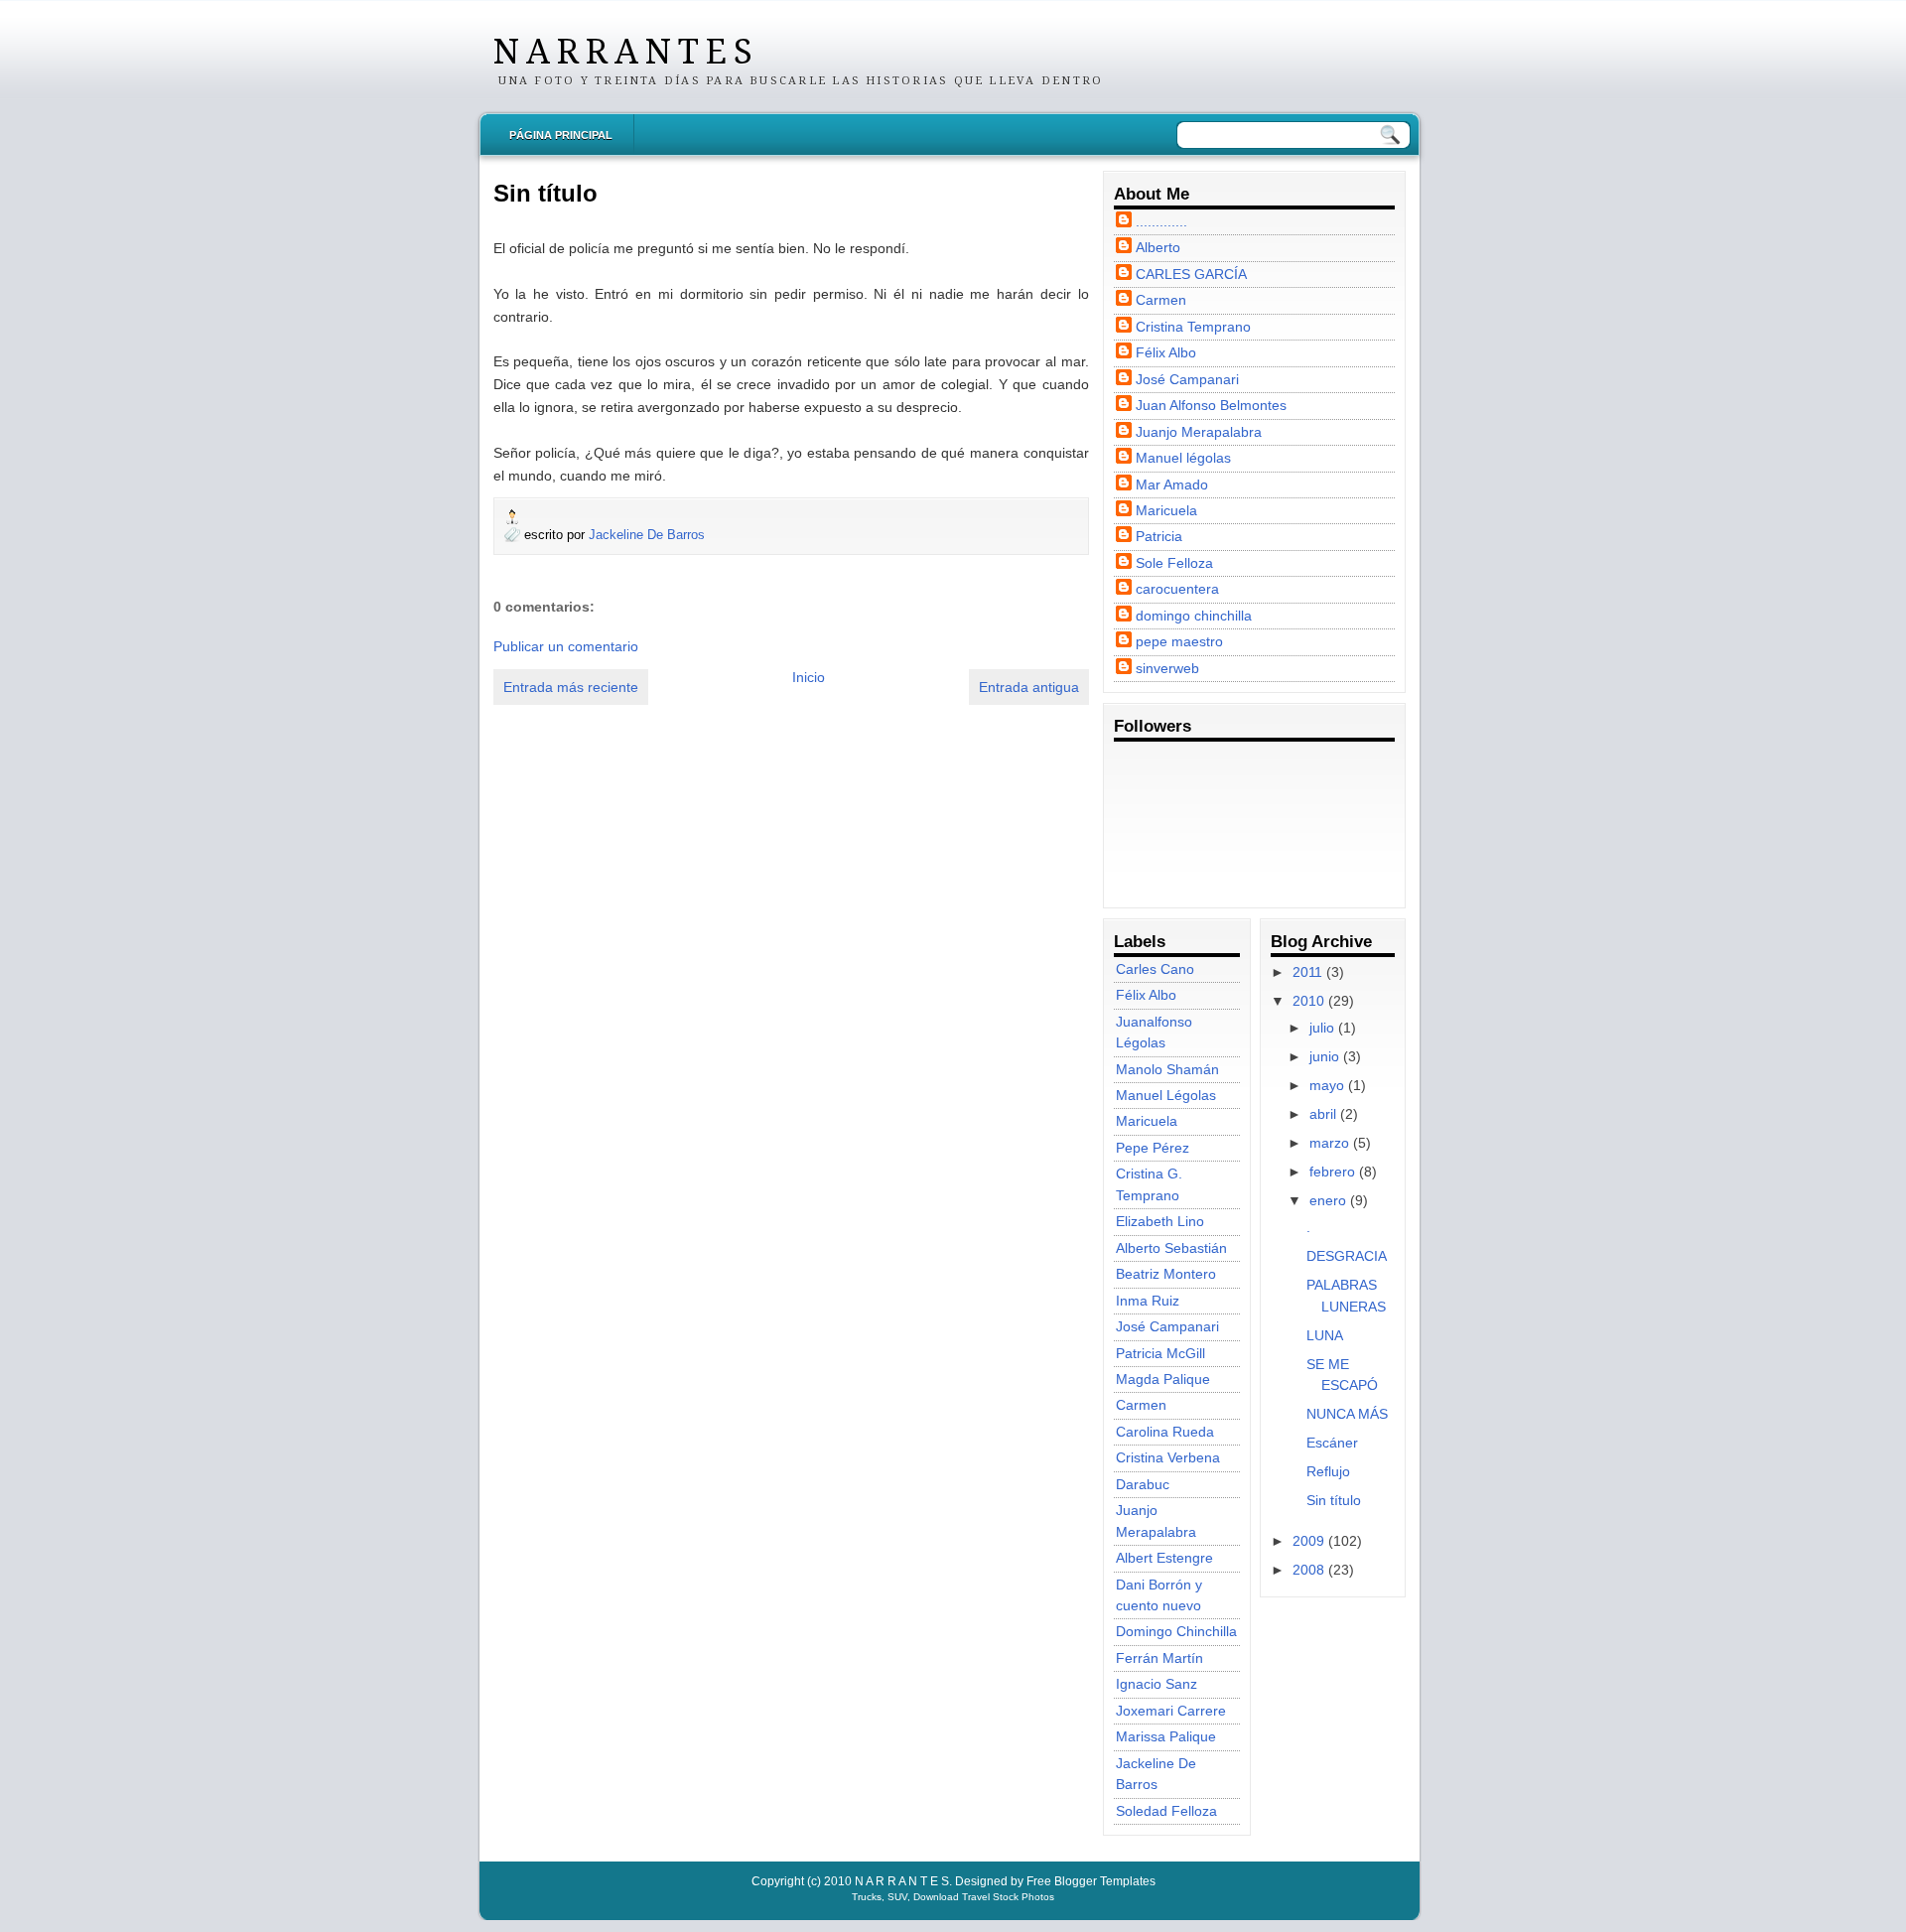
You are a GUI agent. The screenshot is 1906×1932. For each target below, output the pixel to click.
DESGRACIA (1347, 1256)
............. (1161, 221)
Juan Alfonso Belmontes (1211, 405)
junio (1324, 1056)
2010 (1308, 1001)
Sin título (545, 193)
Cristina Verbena (1168, 1457)
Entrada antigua (1029, 687)
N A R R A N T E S (622, 52)
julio (1322, 1028)
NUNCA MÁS (1347, 1414)
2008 (1308, 1570)
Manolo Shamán (1167, 1069)
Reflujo (1328, 1471)
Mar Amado (1172, 484)
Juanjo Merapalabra (1199, 432)
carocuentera (1177, 589)
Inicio (809, 677)
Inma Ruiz (1148, 1301)
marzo (1329, 1143)
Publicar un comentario (566, 646)
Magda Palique (1163, 1379)
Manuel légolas (1183, 458)
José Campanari (1187, 379)
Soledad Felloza (1166, 1811)
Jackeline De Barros (647, 535)
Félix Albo (1166, 352)
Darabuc (1143, 1484)
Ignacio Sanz (1157, 1684)
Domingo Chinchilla (1176, 1631)
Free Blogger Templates (1091, 1881)
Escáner (1332, 1443)
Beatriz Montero (1166, 1274)
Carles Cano (1155, 969)
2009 (1308, 1541)
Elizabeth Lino (1160, 1221)
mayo (1327, 1085)
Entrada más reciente (571, 687)
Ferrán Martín (1159, 1658)
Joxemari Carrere (1171, 1711)
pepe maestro (1179, 641)
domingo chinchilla (1194, 616)
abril (1323, 1114)
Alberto (1158, 247)
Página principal (561, 135)
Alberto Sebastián (1171, 1248)
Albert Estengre (1164, 1558)
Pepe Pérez (1153, 1148)
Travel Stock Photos (1008, 1897)
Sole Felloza (1174, 563)
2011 (1307, 972)
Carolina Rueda (1165, 1432)
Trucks (867, 1897)
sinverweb (1167, 668)
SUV (897, 1897)
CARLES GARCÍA (1191, 274)
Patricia (1159, 536)
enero (1328, 1200)
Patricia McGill (1160, 1353)
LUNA (1325, 1335)
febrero (1332, 1172)
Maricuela (1166, 510)
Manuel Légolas (1166, 1095)
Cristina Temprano (1193, 327)
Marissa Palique (1166, 1736)
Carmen (1161, 300)
